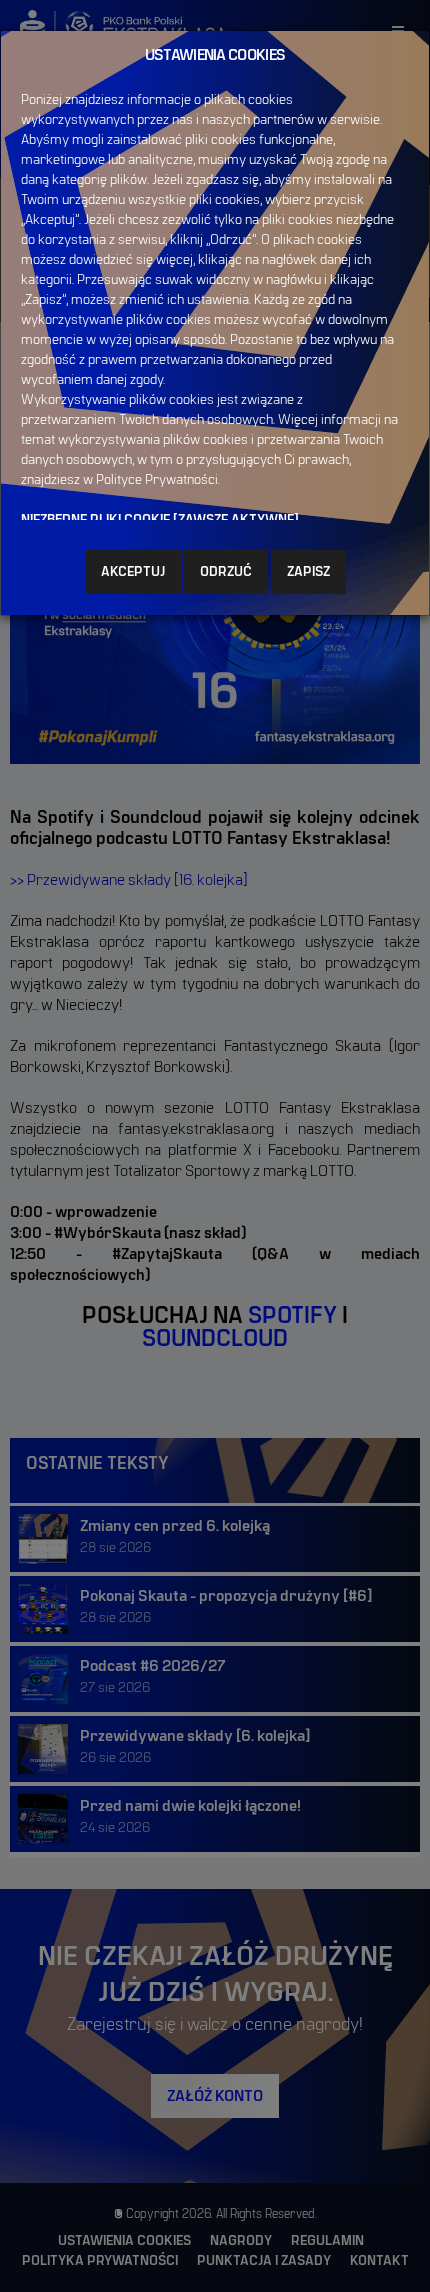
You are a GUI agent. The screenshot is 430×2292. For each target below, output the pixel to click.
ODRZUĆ (226, 572)
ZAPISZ (308, 572)
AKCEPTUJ (133, 572)
